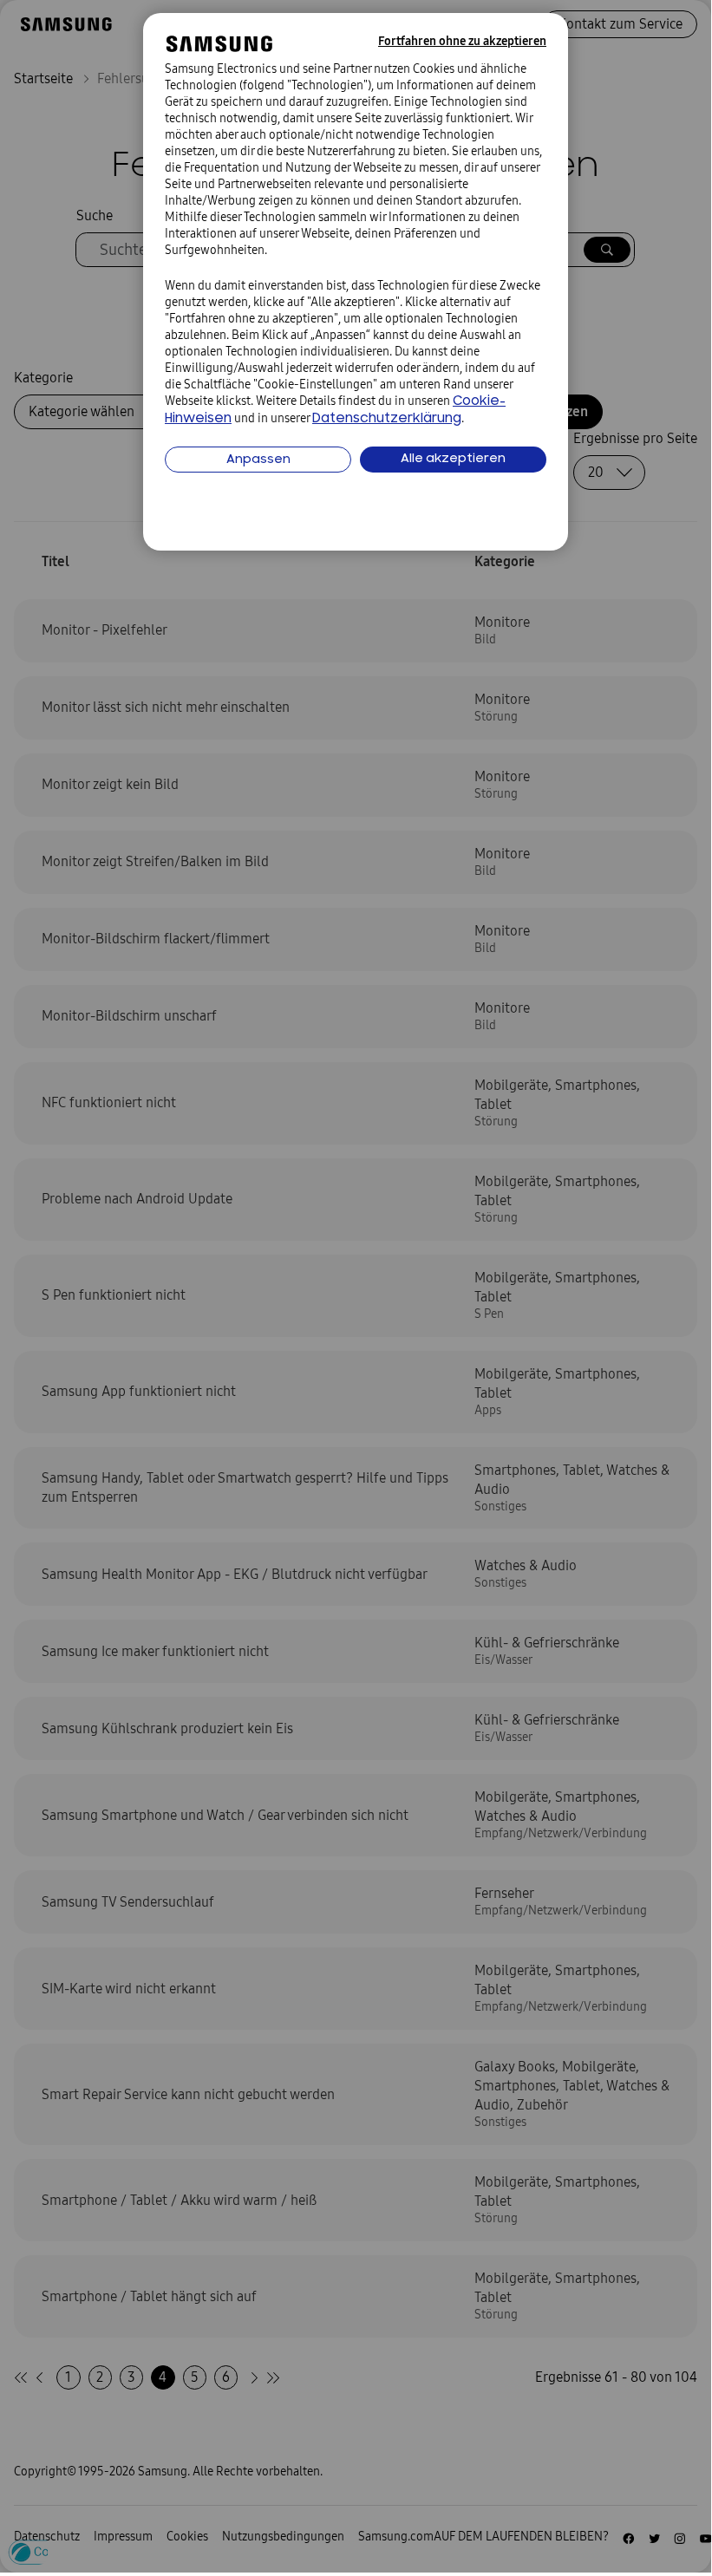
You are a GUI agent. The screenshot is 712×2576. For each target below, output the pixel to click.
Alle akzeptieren (453, 459)
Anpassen (258, 460)
